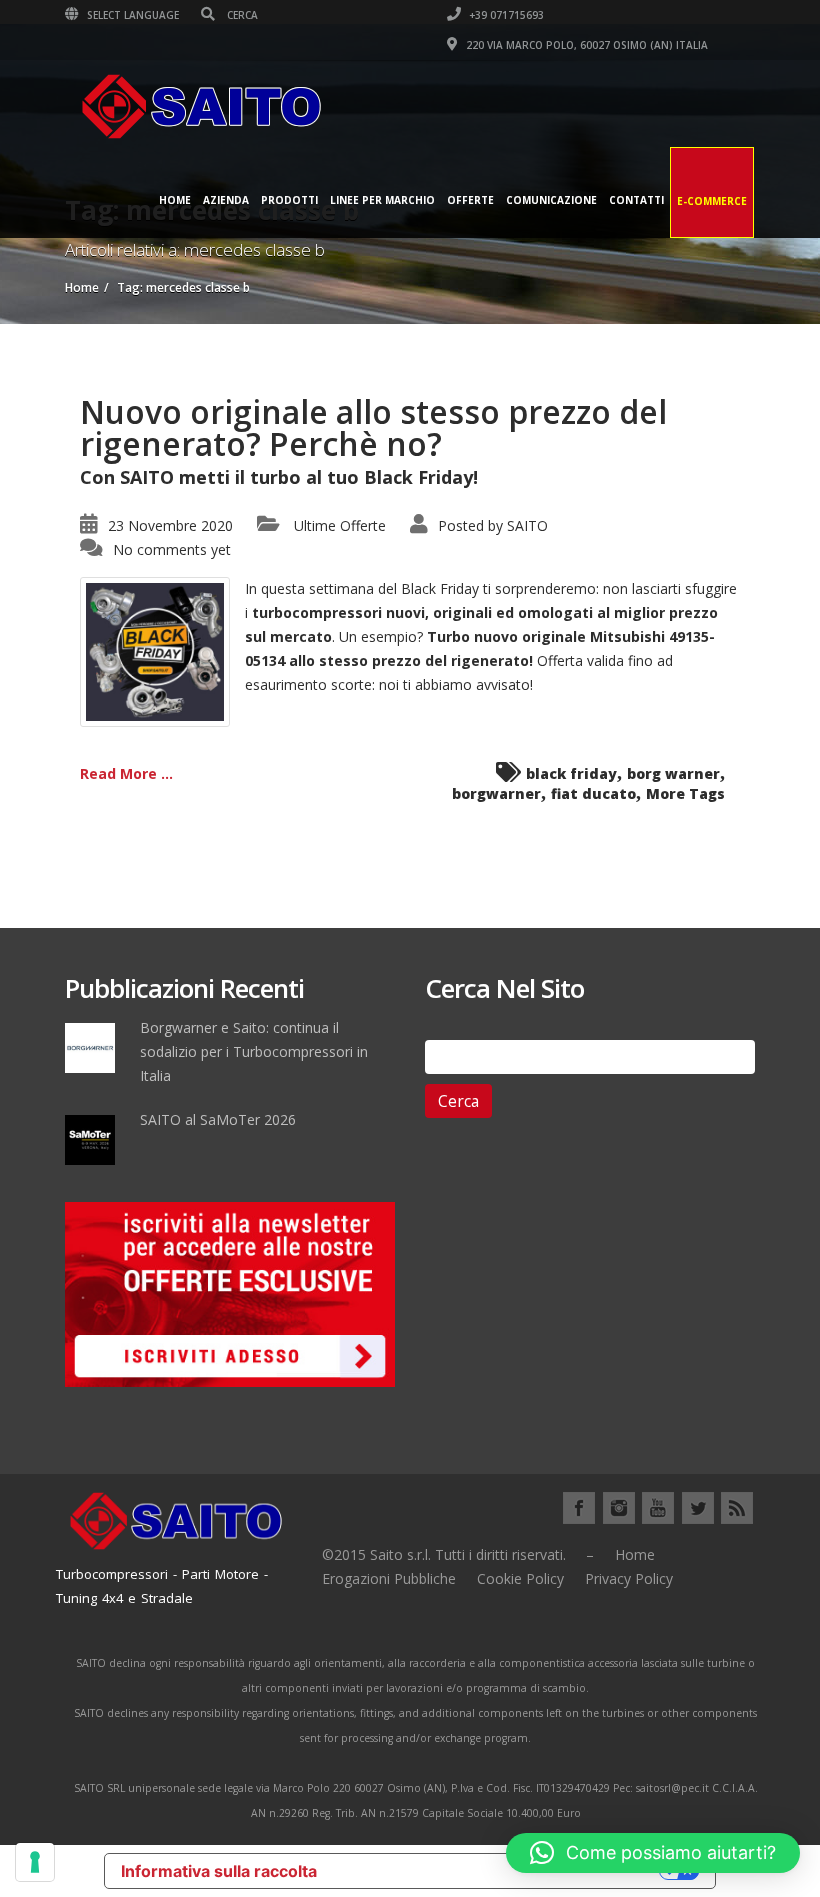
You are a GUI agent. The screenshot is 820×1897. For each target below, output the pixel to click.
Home (175, 200)
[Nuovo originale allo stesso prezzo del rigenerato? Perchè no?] (155, 650)
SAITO (527, 525)
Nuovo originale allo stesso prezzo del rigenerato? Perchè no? (373, 427)
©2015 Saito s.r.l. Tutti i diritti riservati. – (458, 1554)
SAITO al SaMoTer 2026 (218, 1119)
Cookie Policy (520, 1578)
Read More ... (126, 773)
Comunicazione (551, 200)
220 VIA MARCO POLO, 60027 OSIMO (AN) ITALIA (585, 45)
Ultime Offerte (340, 525)
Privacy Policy (629, 1578)
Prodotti (289, 200)
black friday (571, 773)
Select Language (131, 15)
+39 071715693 (505, 15)
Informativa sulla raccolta (219, 1871)
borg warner (673, 773)
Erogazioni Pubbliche (389, 1578)
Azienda (226, 200)
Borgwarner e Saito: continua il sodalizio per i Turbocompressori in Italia (254, 1051)
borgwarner (496, 793)
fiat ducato (593, 793)
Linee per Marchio (382, 200)
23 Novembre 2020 (170, 525)
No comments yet (172, 549)
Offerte (470, 200)
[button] (653, 1853)
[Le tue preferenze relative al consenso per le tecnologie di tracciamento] (35, 1862)
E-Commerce (712, 201)
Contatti (636, 200)
